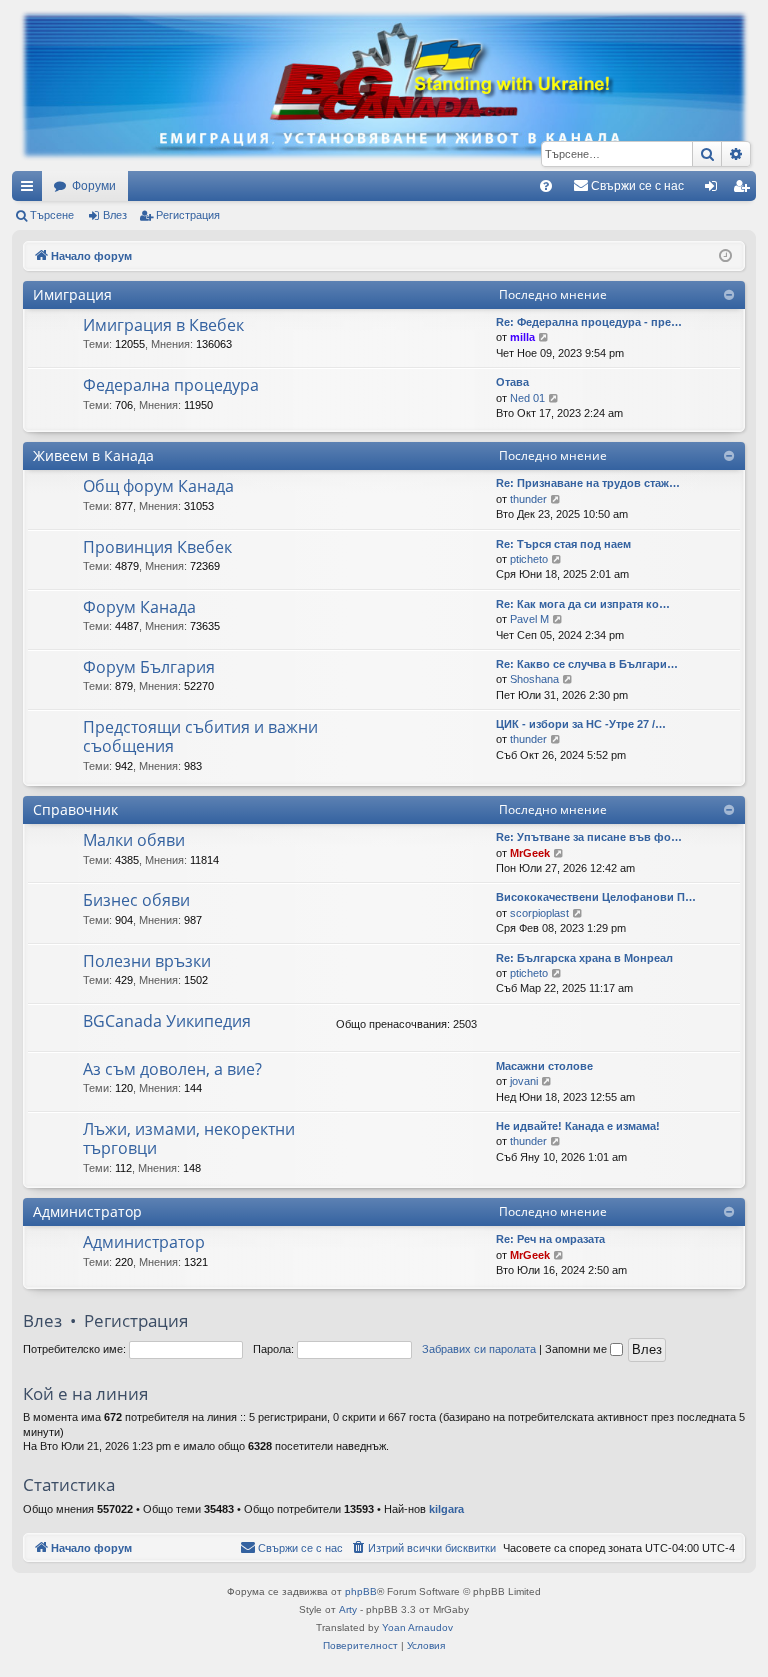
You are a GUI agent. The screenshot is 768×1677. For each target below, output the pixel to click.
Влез (115, 215)
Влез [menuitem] (715, 190)
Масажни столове (544, 1066)
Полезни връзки (147, 961)
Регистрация (188, 215)
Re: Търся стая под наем (563, 544)
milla (522, 337)
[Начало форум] (384, 85)
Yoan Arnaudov (417, 1627)
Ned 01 (527, 398)
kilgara (446, 1509)
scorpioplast (539, 913)
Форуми (94, 186)
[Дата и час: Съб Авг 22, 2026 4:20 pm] (725, 256)
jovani (524, 1081)
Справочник (75, 809)
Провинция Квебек (157, 547)
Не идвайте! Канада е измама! (578, 1126)
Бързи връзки (31, 190)
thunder (528, 499)
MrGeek (530, 853)
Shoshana (534, 679)
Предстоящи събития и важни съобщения (200, 736)
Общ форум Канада (158, 486)
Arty (348, 1609)
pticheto (529, 559)
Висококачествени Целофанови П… (596, 897)
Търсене (52, 215)
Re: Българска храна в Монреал (584, 958)
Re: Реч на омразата (550, 1239)
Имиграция (72, 294)
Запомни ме (577, 1349)
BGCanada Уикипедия (167, 1021)
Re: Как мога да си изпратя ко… (583, 604)
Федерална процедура (171, 385)
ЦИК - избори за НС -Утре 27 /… (581, 724)
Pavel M (529, 619)
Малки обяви (134, 840)
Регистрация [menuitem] (745, 190)
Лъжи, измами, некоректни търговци (189, 1138)
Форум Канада (139, 607)
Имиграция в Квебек (163, 325)
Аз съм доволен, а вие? (172, 1069)
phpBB (361, 1591)
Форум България (149, 667)
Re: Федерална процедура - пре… (589, 322)
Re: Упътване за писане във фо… (589, 837)
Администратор (87, 1211)
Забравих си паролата (479, 1349)
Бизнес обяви (136, 900)
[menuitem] (546, 186)
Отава (512, 382)
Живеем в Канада (93, 455)
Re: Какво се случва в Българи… (587, 664)
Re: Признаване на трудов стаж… (588, 483)
